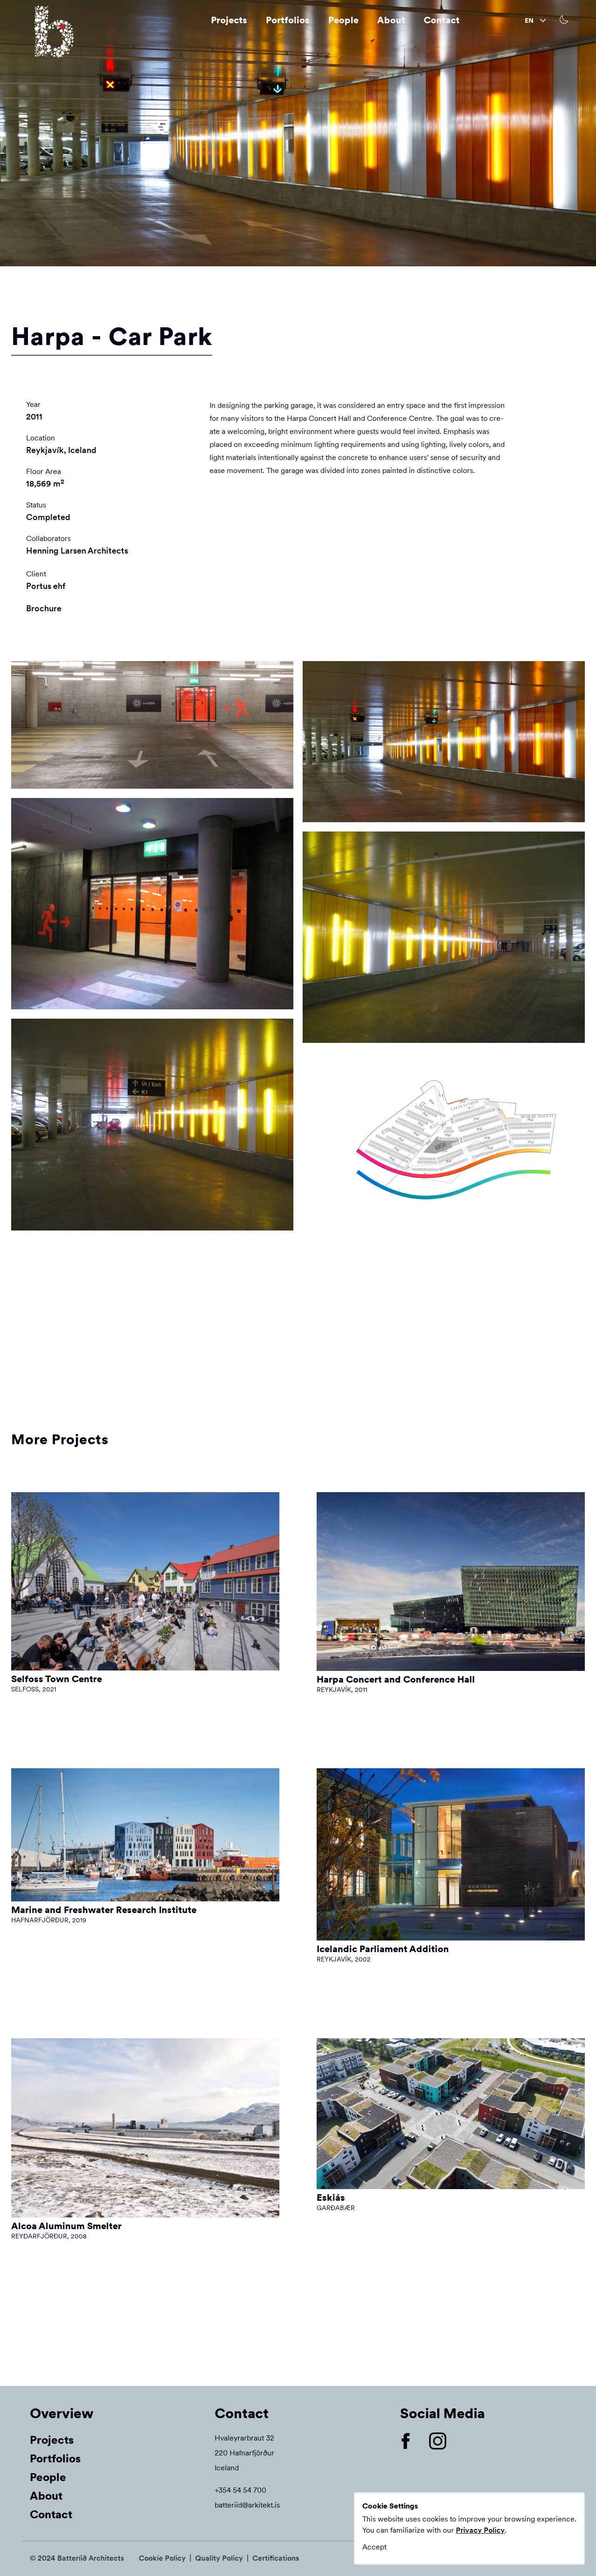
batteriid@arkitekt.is (247, 2505)
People (343, 20)
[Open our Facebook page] (413, 2441)
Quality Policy (219, 2558)
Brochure (44, 608)
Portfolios (288, 20)
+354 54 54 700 (240, 2490)
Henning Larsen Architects (77, 551)
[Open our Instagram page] (445, 2441)
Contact (442, 20)
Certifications (276, 2558)
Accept (374, 2547)
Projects (229, 20)
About (391, 20)
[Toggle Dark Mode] (565, 20)
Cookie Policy (162, 2558)
